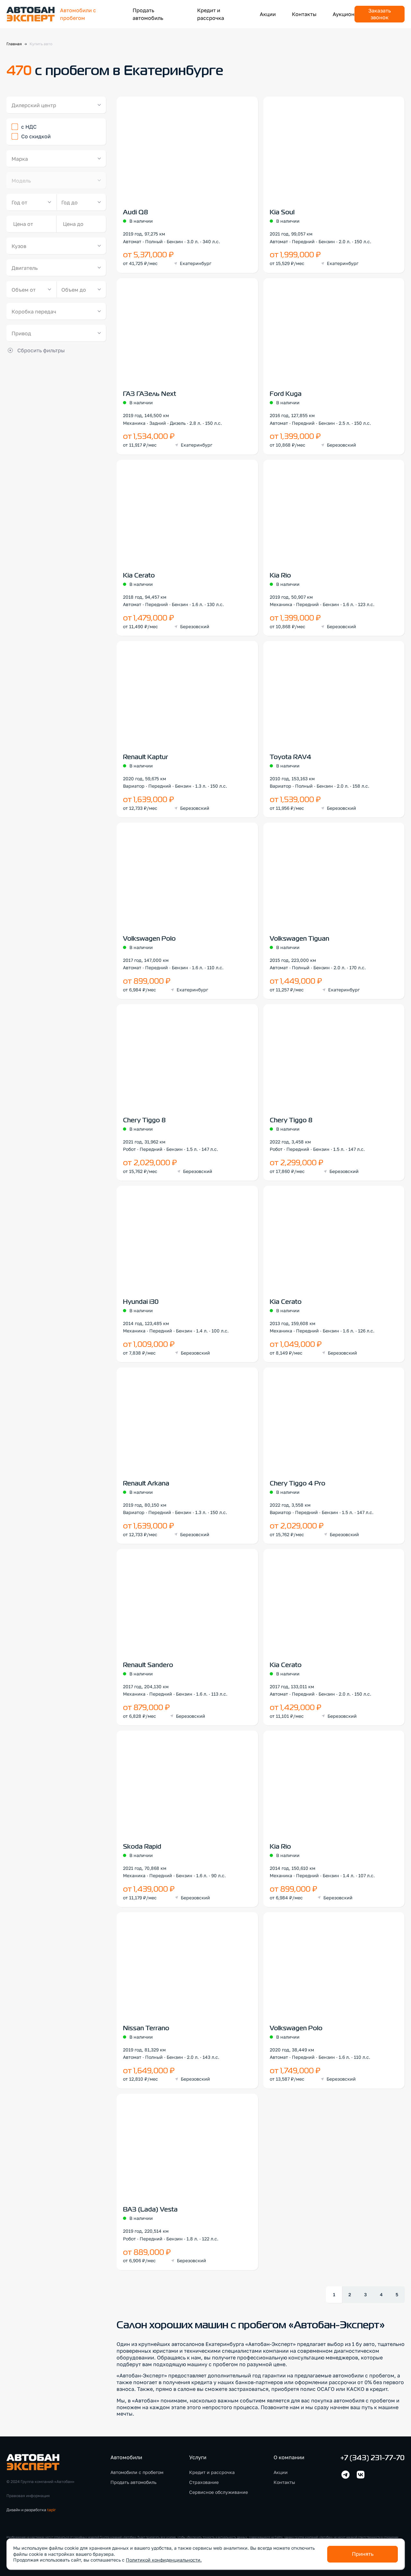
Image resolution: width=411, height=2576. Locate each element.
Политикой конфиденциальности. (164, 2560)
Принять (363, 2554)
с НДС (29, 127)
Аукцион (344, 14)
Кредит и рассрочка (212, 2472)
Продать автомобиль (133, 2482)
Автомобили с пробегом (137, 2472)
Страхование (204, 2482)
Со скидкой (36, 136)
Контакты (304, 14)
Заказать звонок (380, 14)
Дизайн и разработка (31, 2510)
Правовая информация (28, 2496)
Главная (14, 44)
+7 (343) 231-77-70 (372, 2458)
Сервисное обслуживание (219, 2492)
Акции (268, 14)
